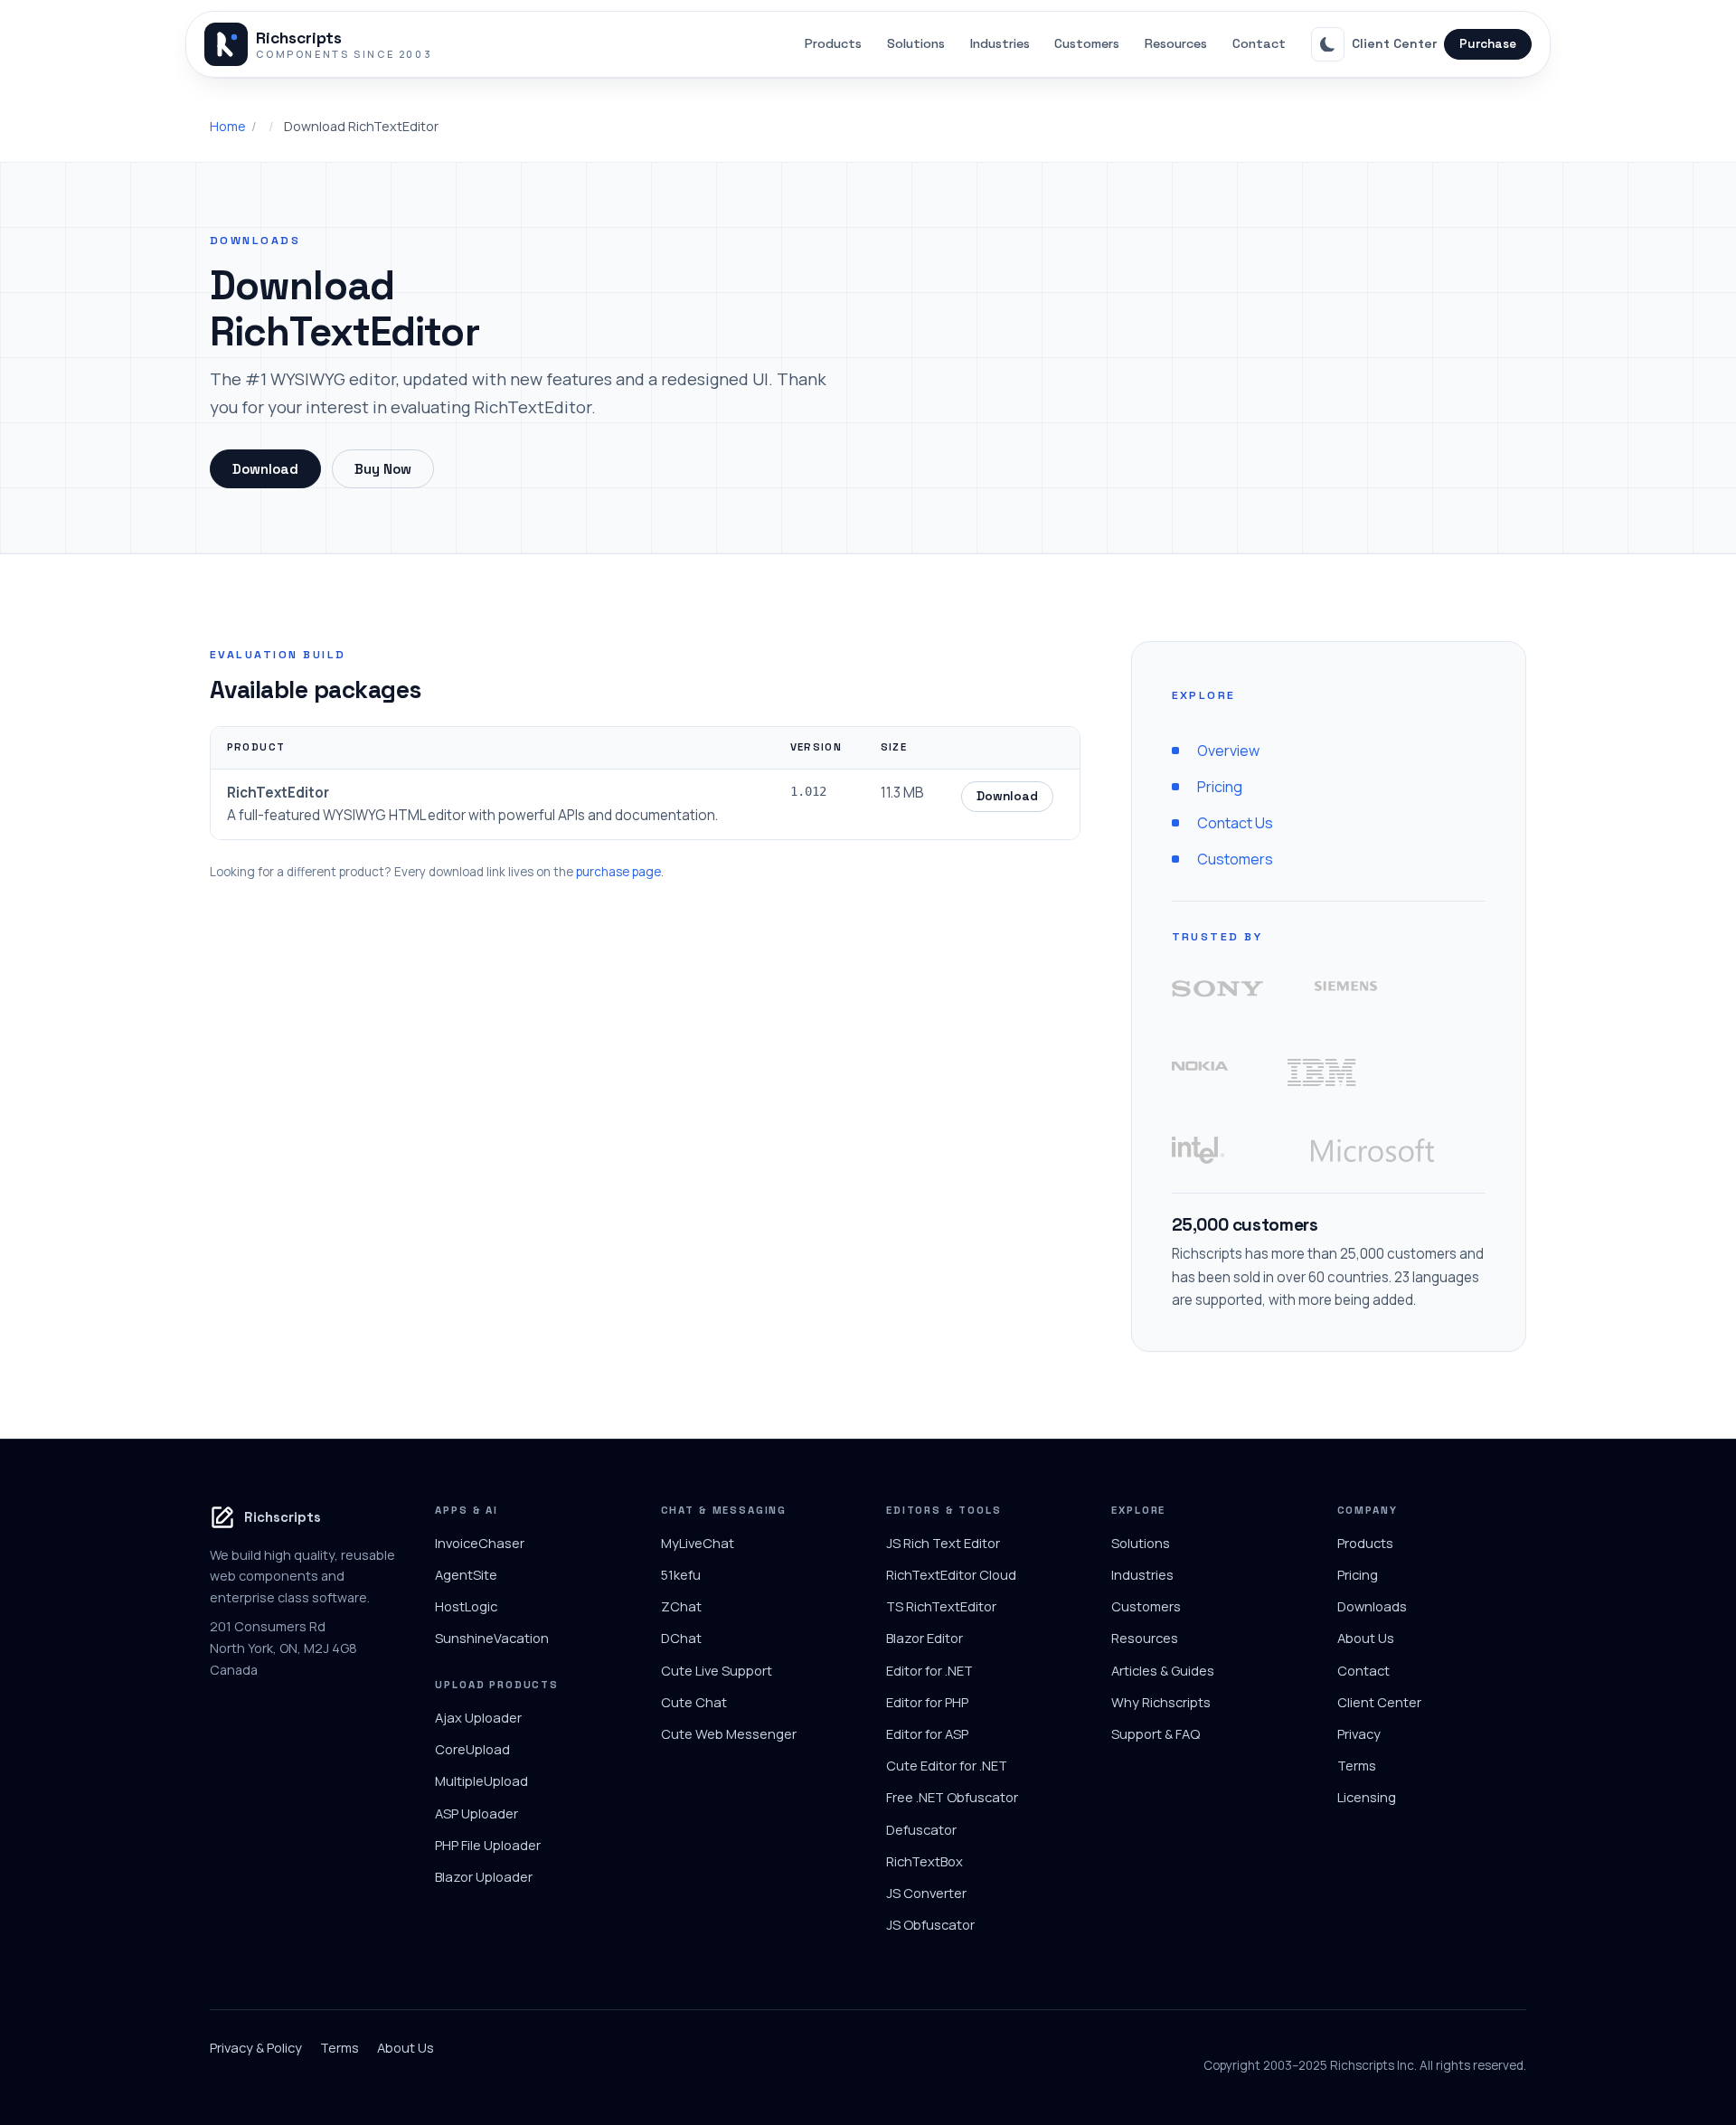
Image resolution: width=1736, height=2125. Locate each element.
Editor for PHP (927, 1702)
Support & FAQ (1156, 1733)
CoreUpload (472, 1749)
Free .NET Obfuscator (952, 1797)
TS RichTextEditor (941, 1606)
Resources (1176, 43)
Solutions (916, 43)
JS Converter (926, 1893)
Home (228, 126)
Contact (1259, 43)
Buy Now (383, 469)
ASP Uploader (476, 1813)
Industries (1000, 43)
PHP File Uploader (488, 1845)
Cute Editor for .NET (947, 1765)
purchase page (618, 872)
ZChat (681, 1606)
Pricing (1220, 787)
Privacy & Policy (256, 2047)
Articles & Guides (1163, 1670)
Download (265, 469)
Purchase (1488, 44)
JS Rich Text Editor (943, 1543)
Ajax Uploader (478, 1717)
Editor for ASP (927, 1733)
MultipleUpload (481, 1780)
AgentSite (466, 1574)
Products (833, 43)
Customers (1087, 43)
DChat (681, 1638)
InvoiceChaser (480, 1543)
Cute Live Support (717, 1670)
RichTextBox (925, 1861)
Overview (1228, 751)
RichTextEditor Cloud (951, 1574)
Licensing (1367, 1797)
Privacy (1359, 1733)
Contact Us (1235, 823)
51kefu (681, 1574)
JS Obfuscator (930, 1924)
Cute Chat (694, 1702)
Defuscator (921, 1829)
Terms (1357, 1765)
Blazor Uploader (484, 1876)
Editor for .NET (929, 1670)
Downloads (1372, 1606)
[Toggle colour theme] (1328, 44)
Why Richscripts (1161, 1702)
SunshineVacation (492, 1638)
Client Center (1394, 43)
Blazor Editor (925, 1638)
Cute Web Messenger (729, 1733)
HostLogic (466, 1606)
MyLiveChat (698, 1543)
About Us (1366, 1638)
